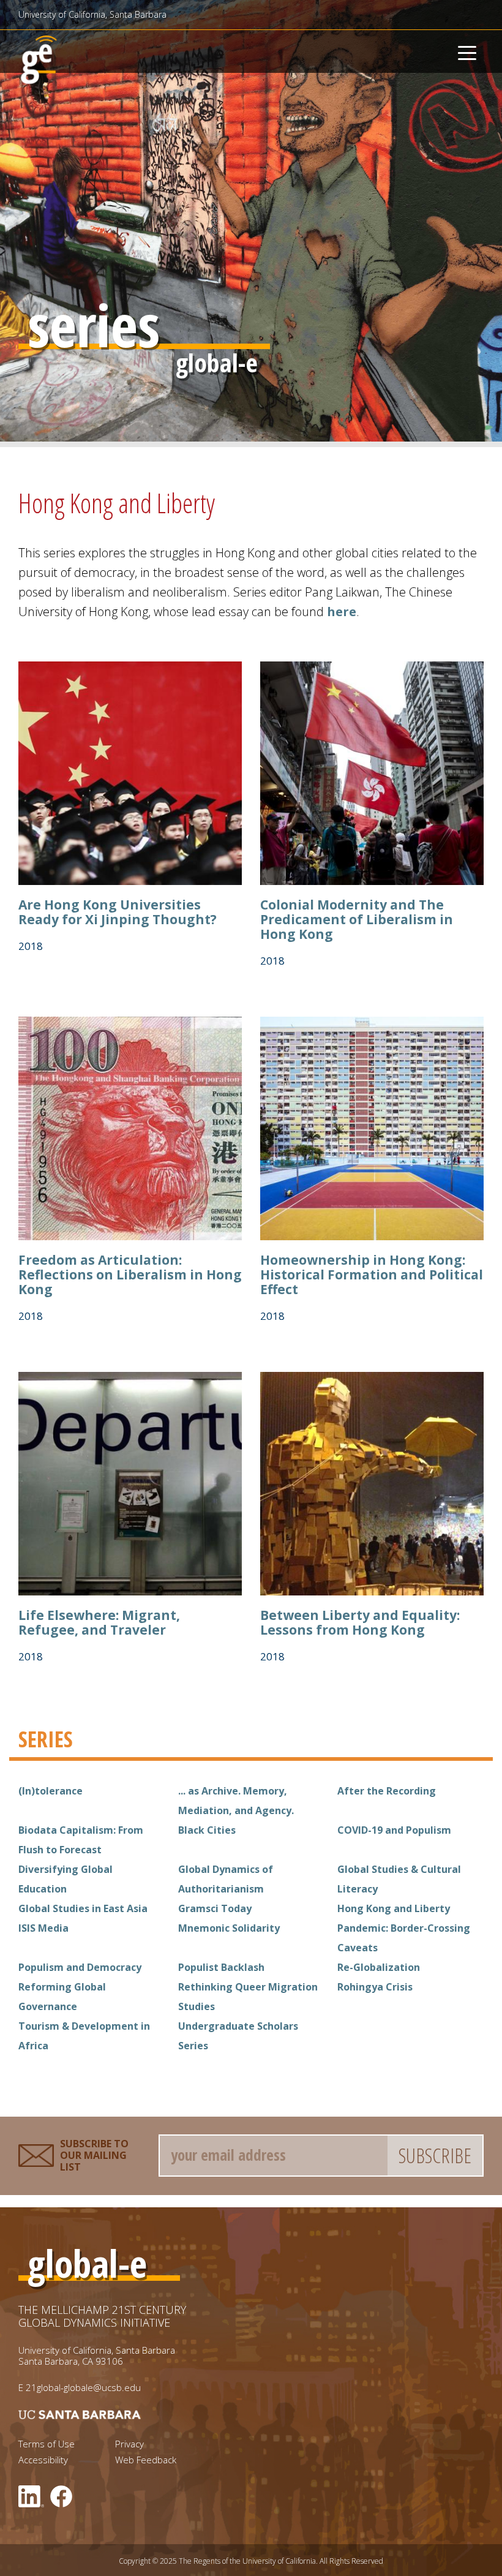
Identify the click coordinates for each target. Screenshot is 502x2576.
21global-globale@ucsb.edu (83, 2387)
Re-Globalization (379, 1967)
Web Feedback (146, 2460)
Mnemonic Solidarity (229, 1928)
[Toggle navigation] (467, 51)
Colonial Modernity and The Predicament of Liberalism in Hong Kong (357, 919)
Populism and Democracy (80, 1967)
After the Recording (387, 1791)
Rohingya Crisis (375, 1987)
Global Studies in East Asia (83, 1908)
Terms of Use (47, 2444)
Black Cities (207, 1830)
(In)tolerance (51, 1791)
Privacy (129, 2444)
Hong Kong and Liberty (394, 1908)
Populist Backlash (221, 1967)
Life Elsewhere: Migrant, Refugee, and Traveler (99, 1622)
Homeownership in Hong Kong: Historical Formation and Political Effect (372, 1275)
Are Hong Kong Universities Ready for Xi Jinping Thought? (118, 912)
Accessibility (43, 2460)
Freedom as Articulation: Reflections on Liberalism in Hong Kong (130, 1275)
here (342, 612)
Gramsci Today (215, 1908)
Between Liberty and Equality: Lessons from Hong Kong (360, 1622)
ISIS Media (43, 1928)
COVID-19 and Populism (394, 1830)
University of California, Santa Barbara (92, 14)
